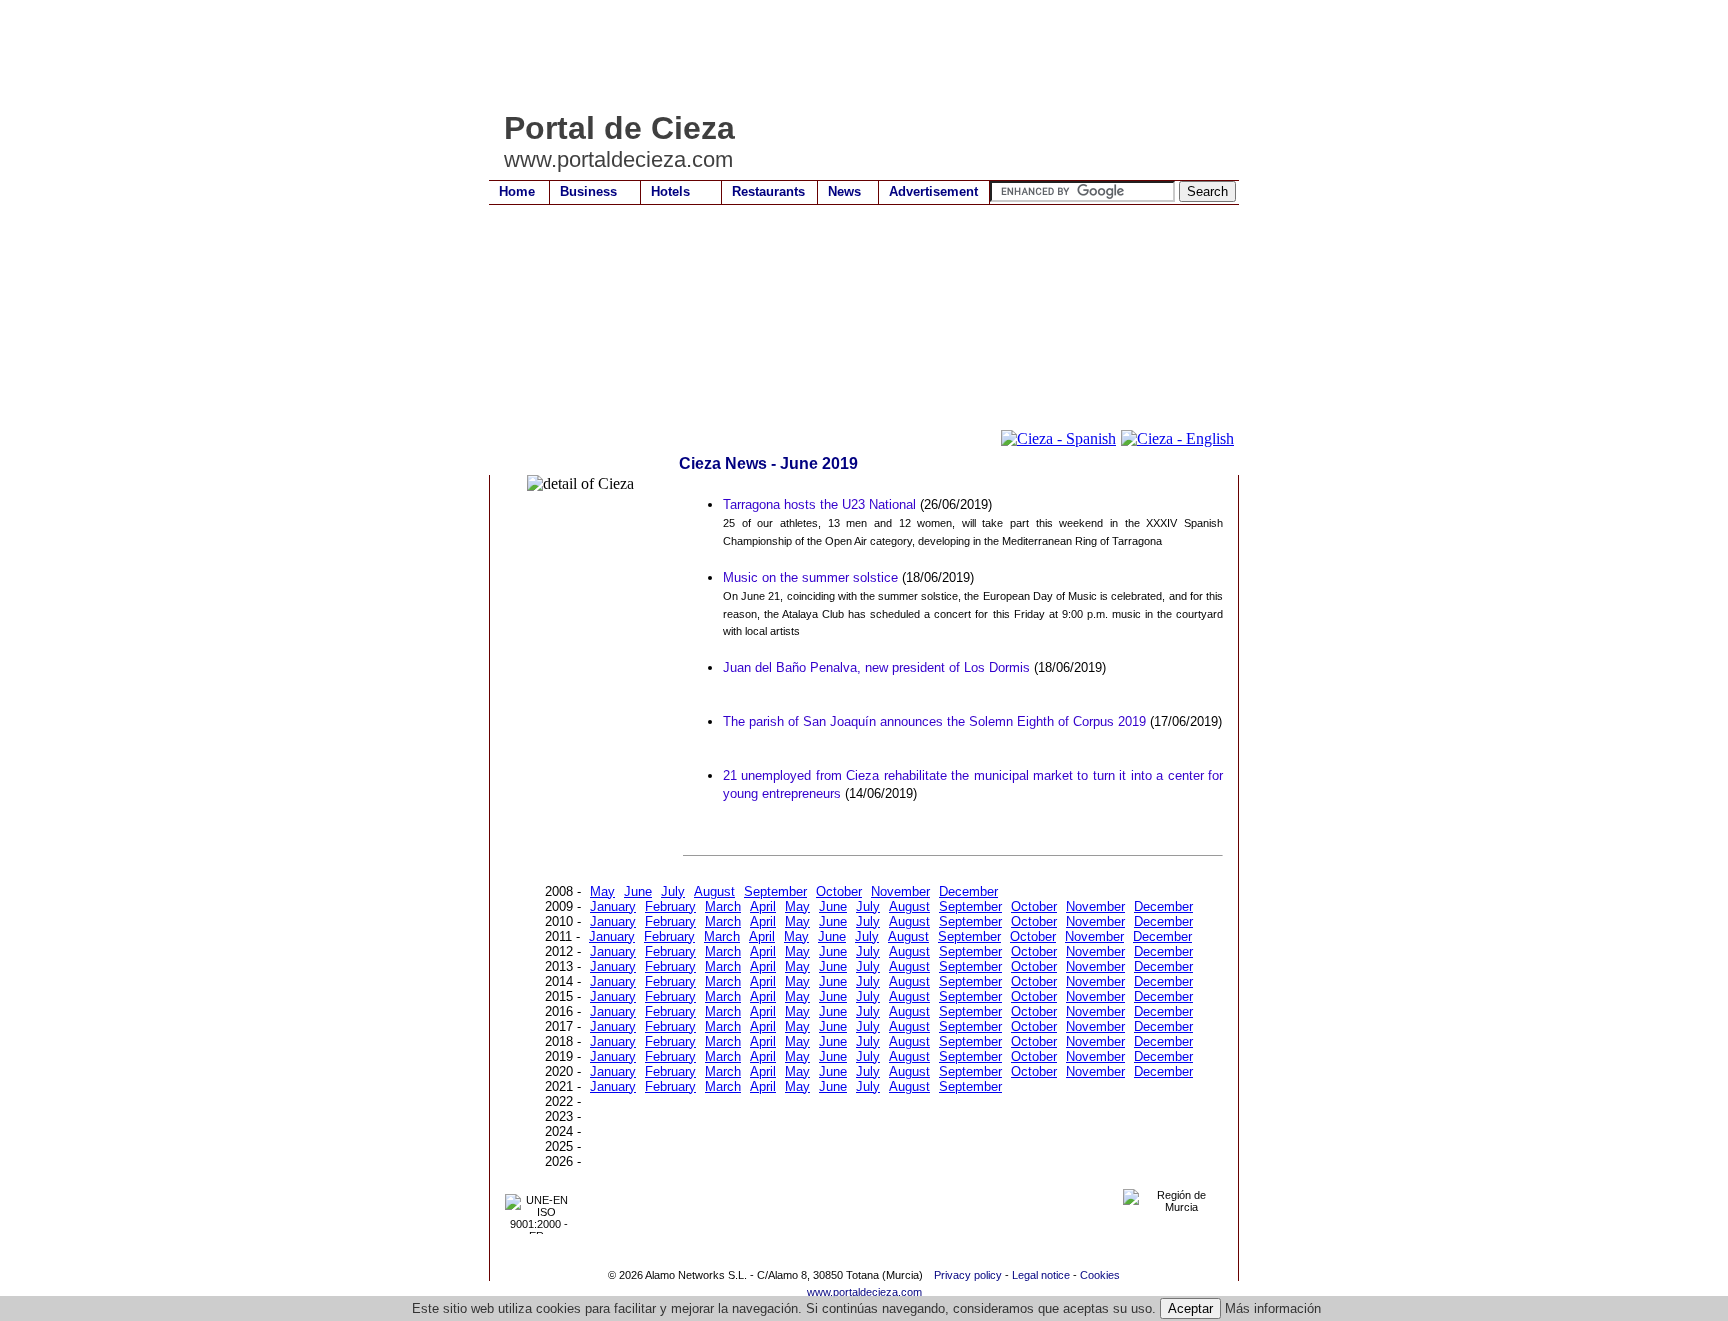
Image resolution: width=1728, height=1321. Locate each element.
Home (517, 191)
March (723, 906)
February (670, 906)
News (844, 191)
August (714, 891)
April (763, 906)
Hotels (670, 191)
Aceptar (1190, 1308)
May (602, 891)
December (968, 891)
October (839, 891)
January (613, 906)
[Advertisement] (853, 55)
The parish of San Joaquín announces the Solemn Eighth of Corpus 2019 (934, 721)
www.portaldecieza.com (864, 1292)
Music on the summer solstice (810, 577)
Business (588, 191)
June (638, 891)
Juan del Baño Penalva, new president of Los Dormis (876, 667)
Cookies (1100, 1275)
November (900, 891)
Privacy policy (968, 1275)
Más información (1273, 1308)
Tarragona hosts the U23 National (819, 504)
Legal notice (1041, 1275)
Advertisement (933, 191)
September (775, 891)
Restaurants (768, 191)
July (673, 891)
